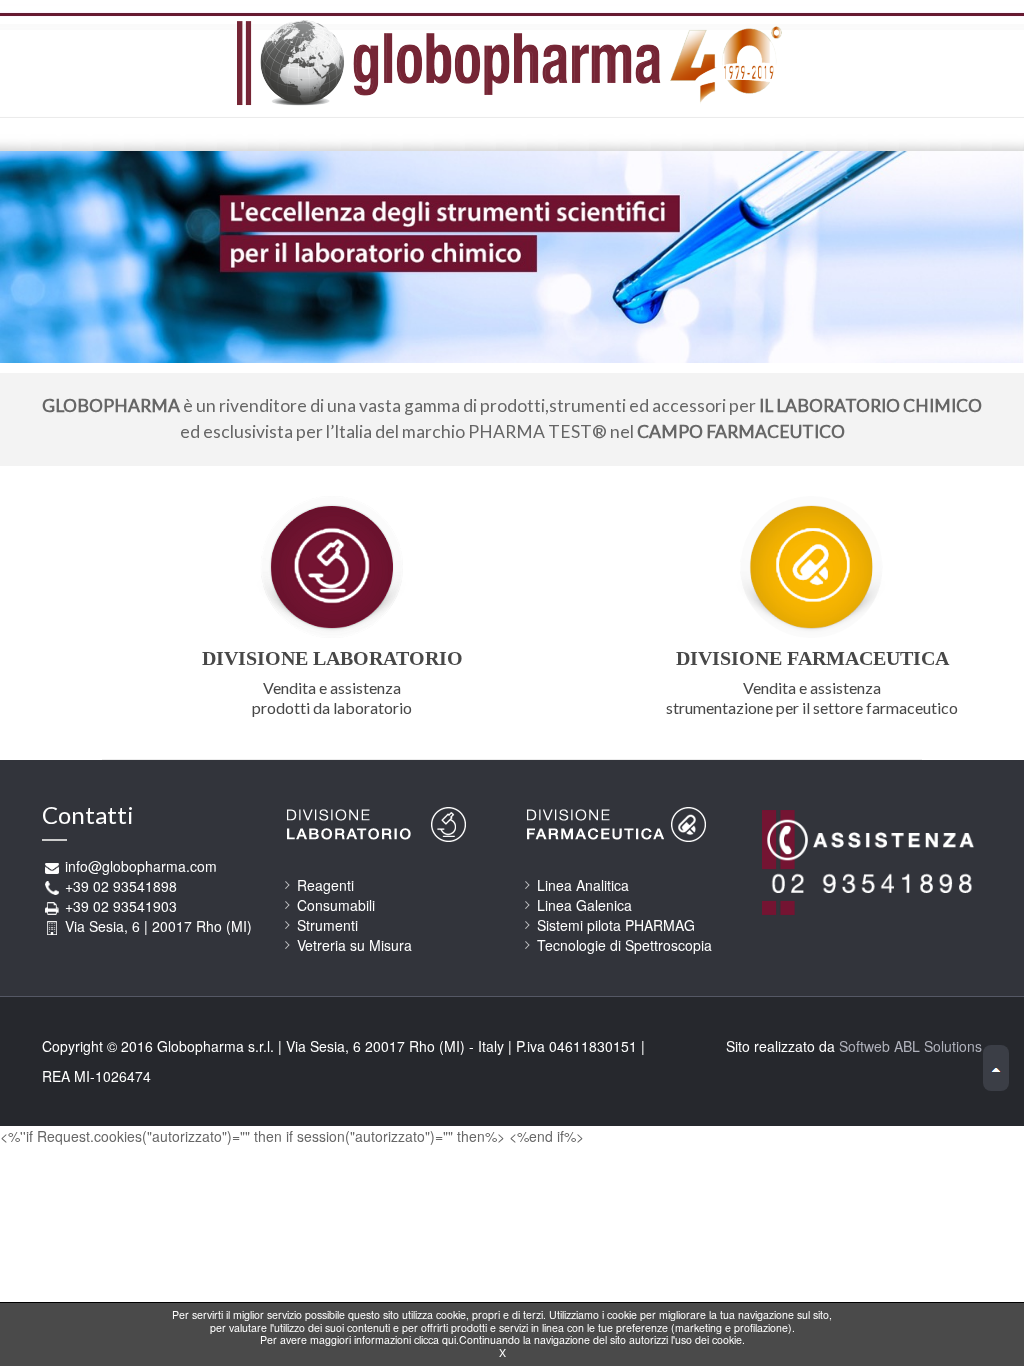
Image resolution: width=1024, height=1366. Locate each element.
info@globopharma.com (141, 866)
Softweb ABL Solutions (910, 1046)
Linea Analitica (583, 885)
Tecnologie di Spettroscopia (624, 945)
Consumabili (336, 905)
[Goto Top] (996, 1068)
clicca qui (435, 1339)
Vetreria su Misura (354, 945)
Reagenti (325, 885)
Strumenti (327, 925)
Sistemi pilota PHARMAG (616, 925)
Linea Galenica (584, 905)
